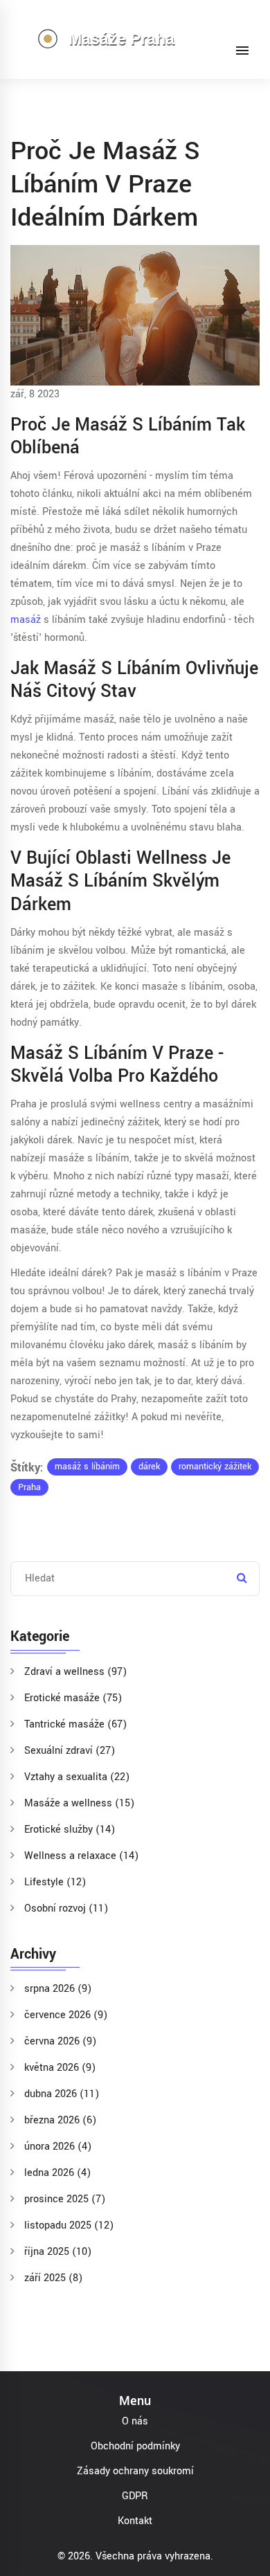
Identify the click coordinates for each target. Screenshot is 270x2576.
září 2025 (53, 2278)
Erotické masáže (73, 1698)
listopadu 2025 (69, 2225)
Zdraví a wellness (75, 1672)
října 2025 (58, 2252)
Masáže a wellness (79, 1803)
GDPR (135, 2496)
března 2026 (60, 2120)
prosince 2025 (65, 2199)
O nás (135, 2421)
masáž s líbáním (87, 1467)
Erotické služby (70, 1830)
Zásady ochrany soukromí (135, 2471)
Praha (29, 1487)
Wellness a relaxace (81, 1856)
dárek (149, 1467)
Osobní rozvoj (66, 1908)
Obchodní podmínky (135, 2446)
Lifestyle (55, 1882)
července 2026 (66, 2015)
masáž (26, 620)
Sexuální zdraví (70, 1751)
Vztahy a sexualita (77, 1777)
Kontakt (135, 2521)
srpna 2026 (58, 1989)
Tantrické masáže (75, 1724)
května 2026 (60, 2068)
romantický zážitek (215, 1467)
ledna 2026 (57, 2173)
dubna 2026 (62, 2094)
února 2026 (58, 2147)
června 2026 (60, 2041)
